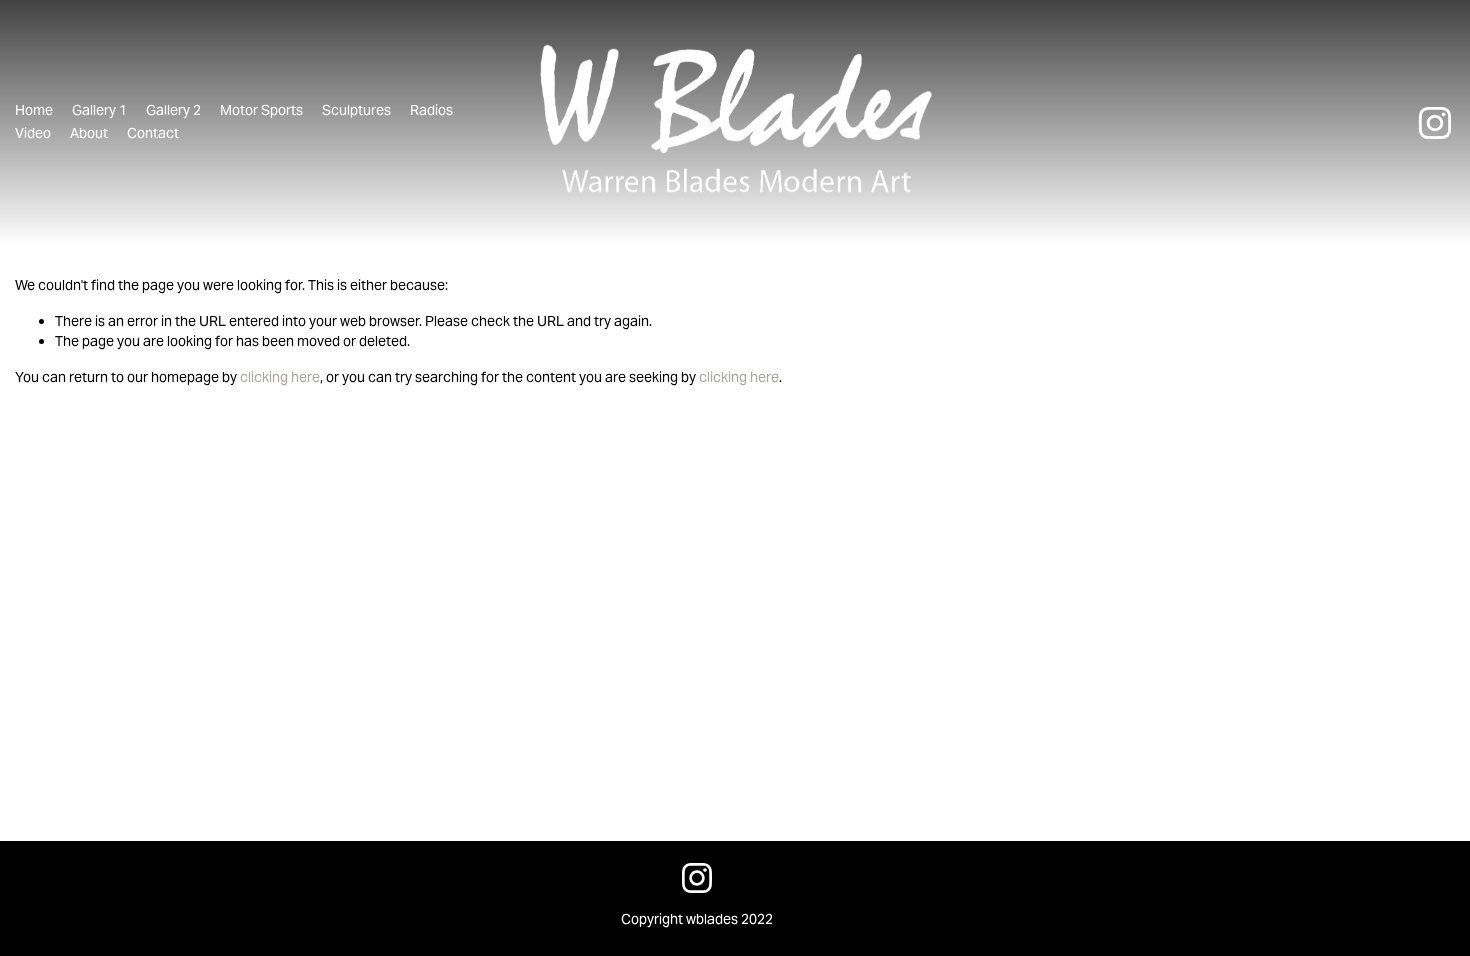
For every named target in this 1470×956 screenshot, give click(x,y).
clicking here (280, 377)
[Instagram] (1435, 123)
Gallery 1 (99, 110)
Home (34, 110)
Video (33, 133)
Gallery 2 (173, 110)
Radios (431, 110)
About (89, 133)
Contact (153, 133)
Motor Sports (261, 110)
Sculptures (356, 110)
